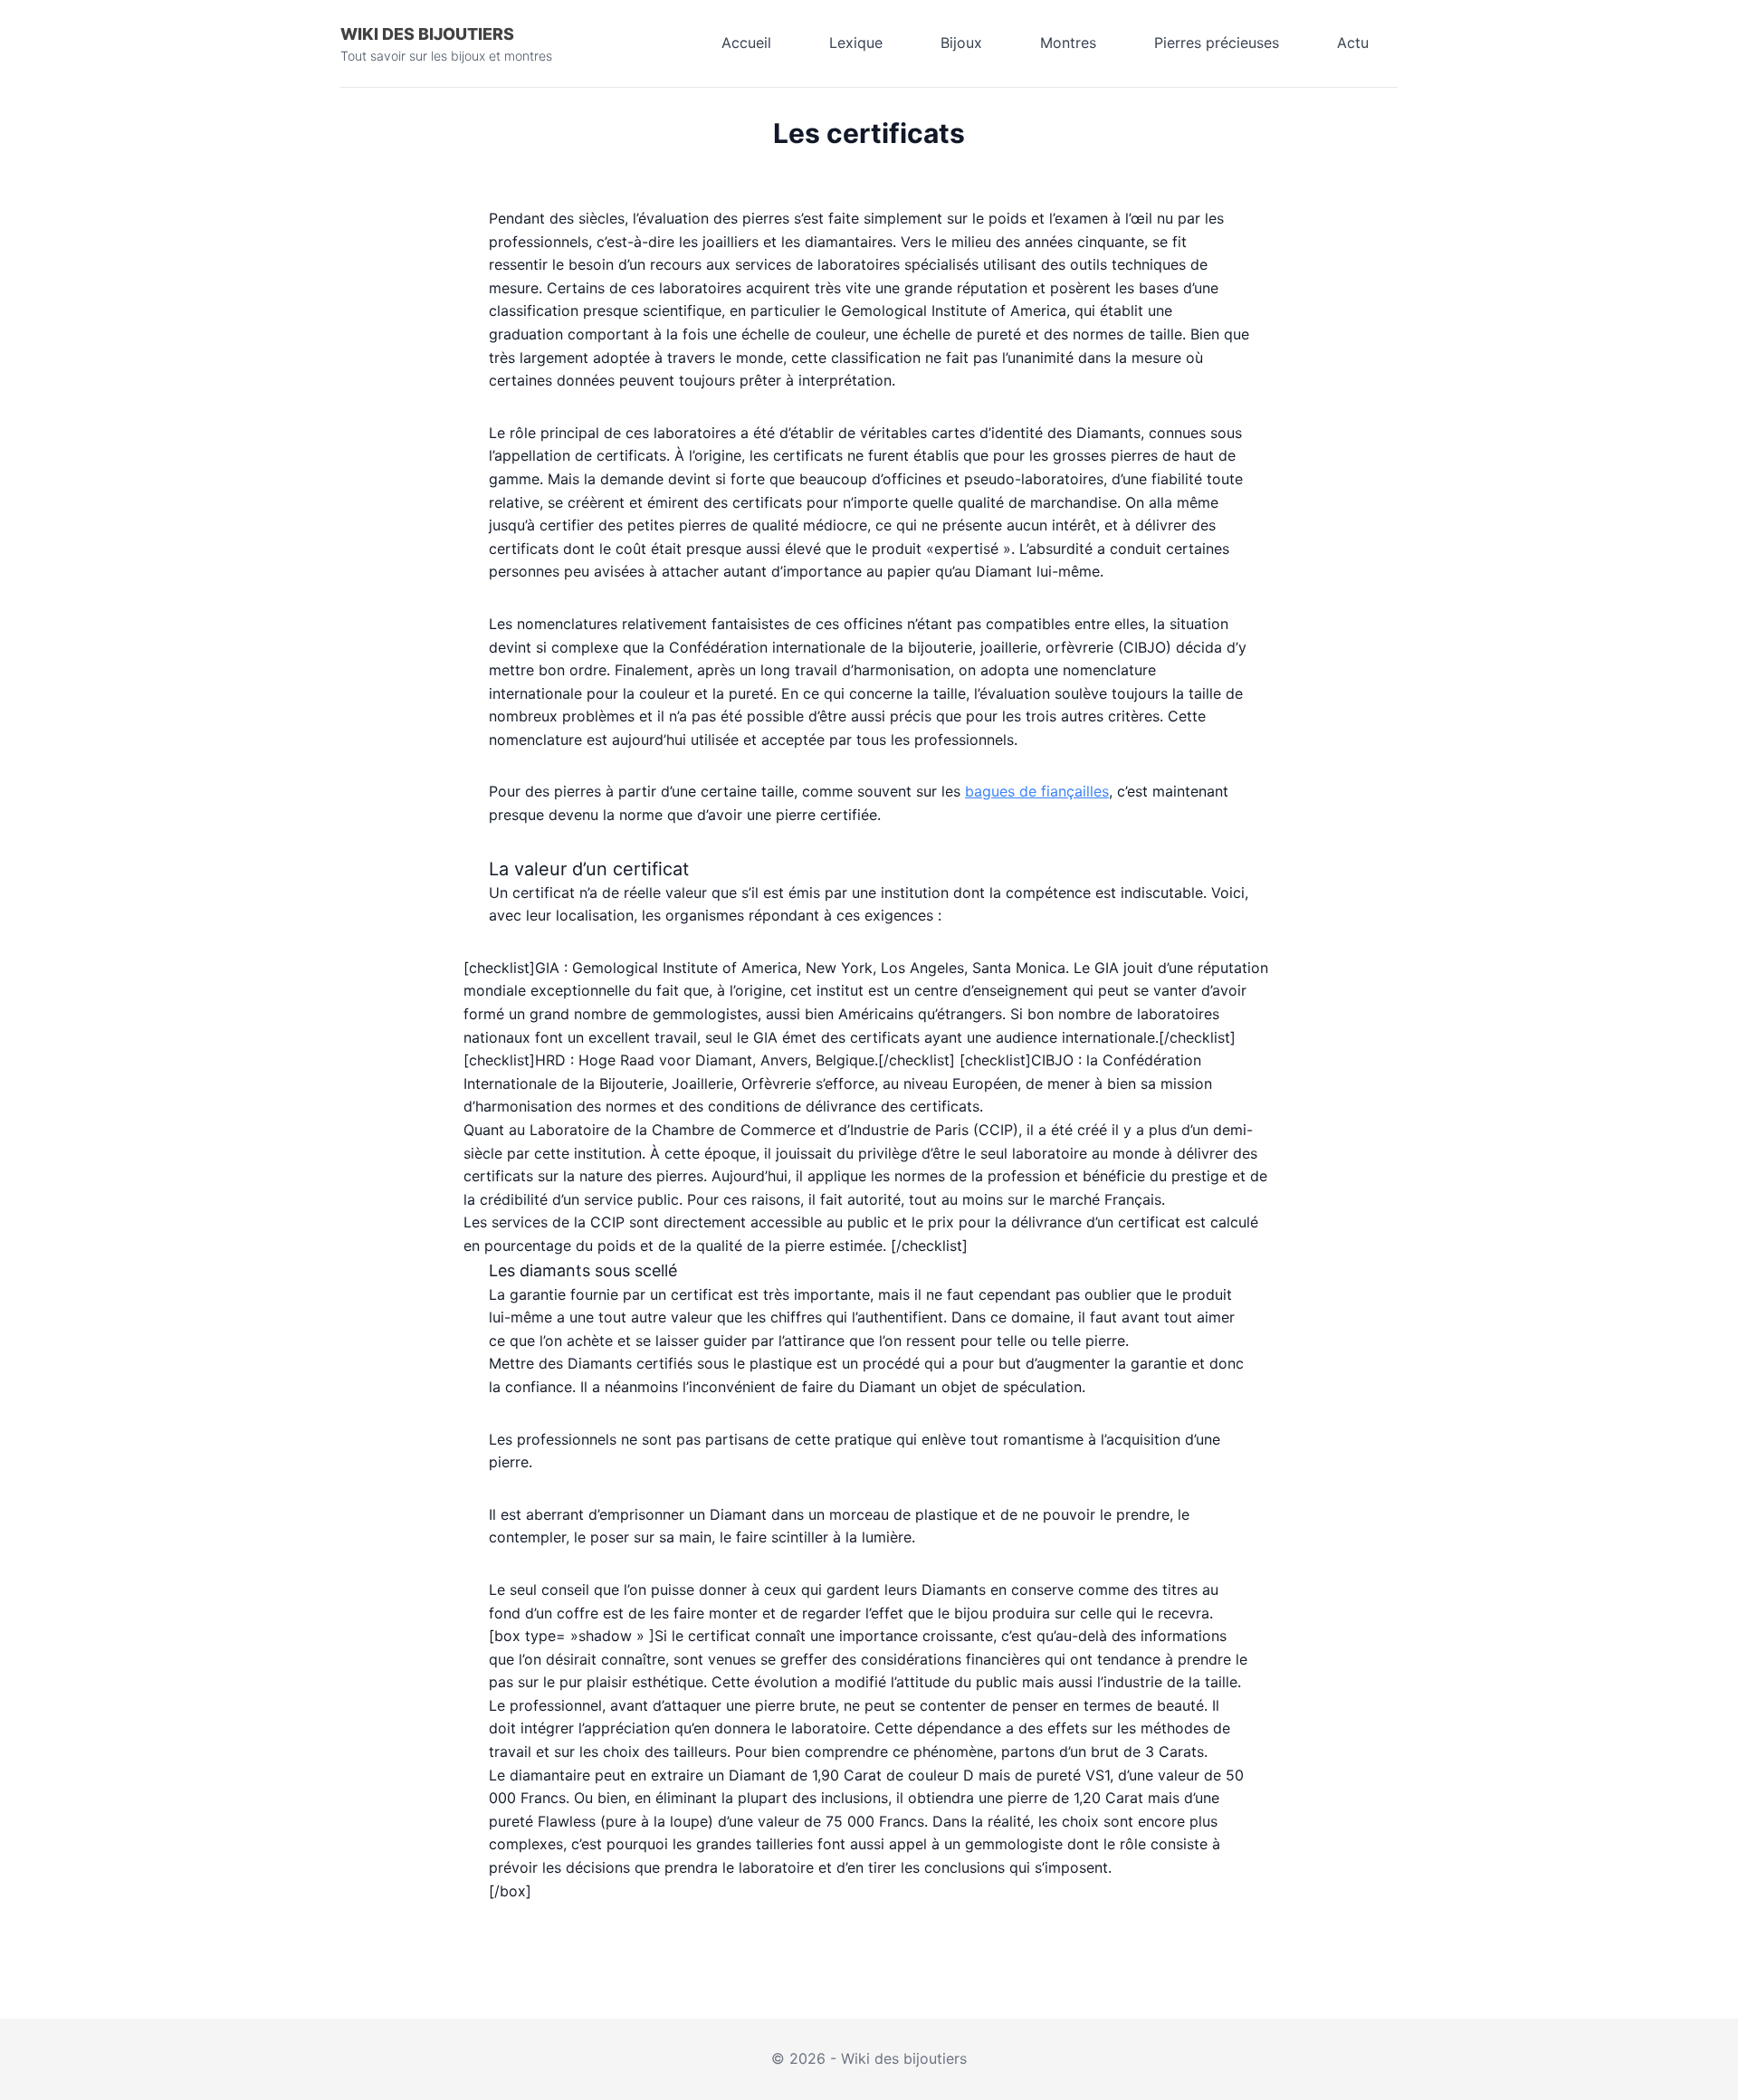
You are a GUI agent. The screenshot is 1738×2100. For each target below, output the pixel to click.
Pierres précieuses (1217, 43)
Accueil (746, 43)
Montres (1068, 43)
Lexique (856, 43)
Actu (1353, 43)
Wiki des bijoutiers (427, 34)
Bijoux (961, 43)
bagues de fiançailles (1037, 791)
